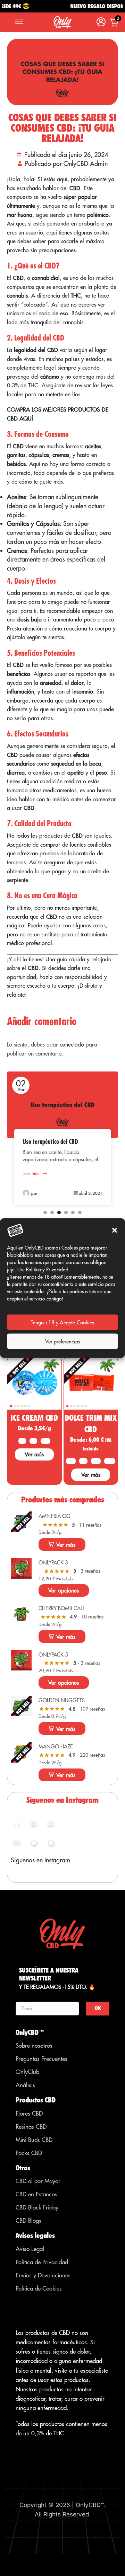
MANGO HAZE (56, 1746)
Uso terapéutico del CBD (50, 1142)
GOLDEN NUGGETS (62, 1700)
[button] (115, 1230)
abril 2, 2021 (91, 1193)
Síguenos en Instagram (40, 1860)
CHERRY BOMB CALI (61, 1608)
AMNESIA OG (55, 1516)
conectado (72, 1044)
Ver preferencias (63, 1341)
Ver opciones (64, 1590)
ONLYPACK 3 (53, 1563)
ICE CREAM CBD (34, 1418)
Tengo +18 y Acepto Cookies (62, 1322)
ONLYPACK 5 (53, 1655)
